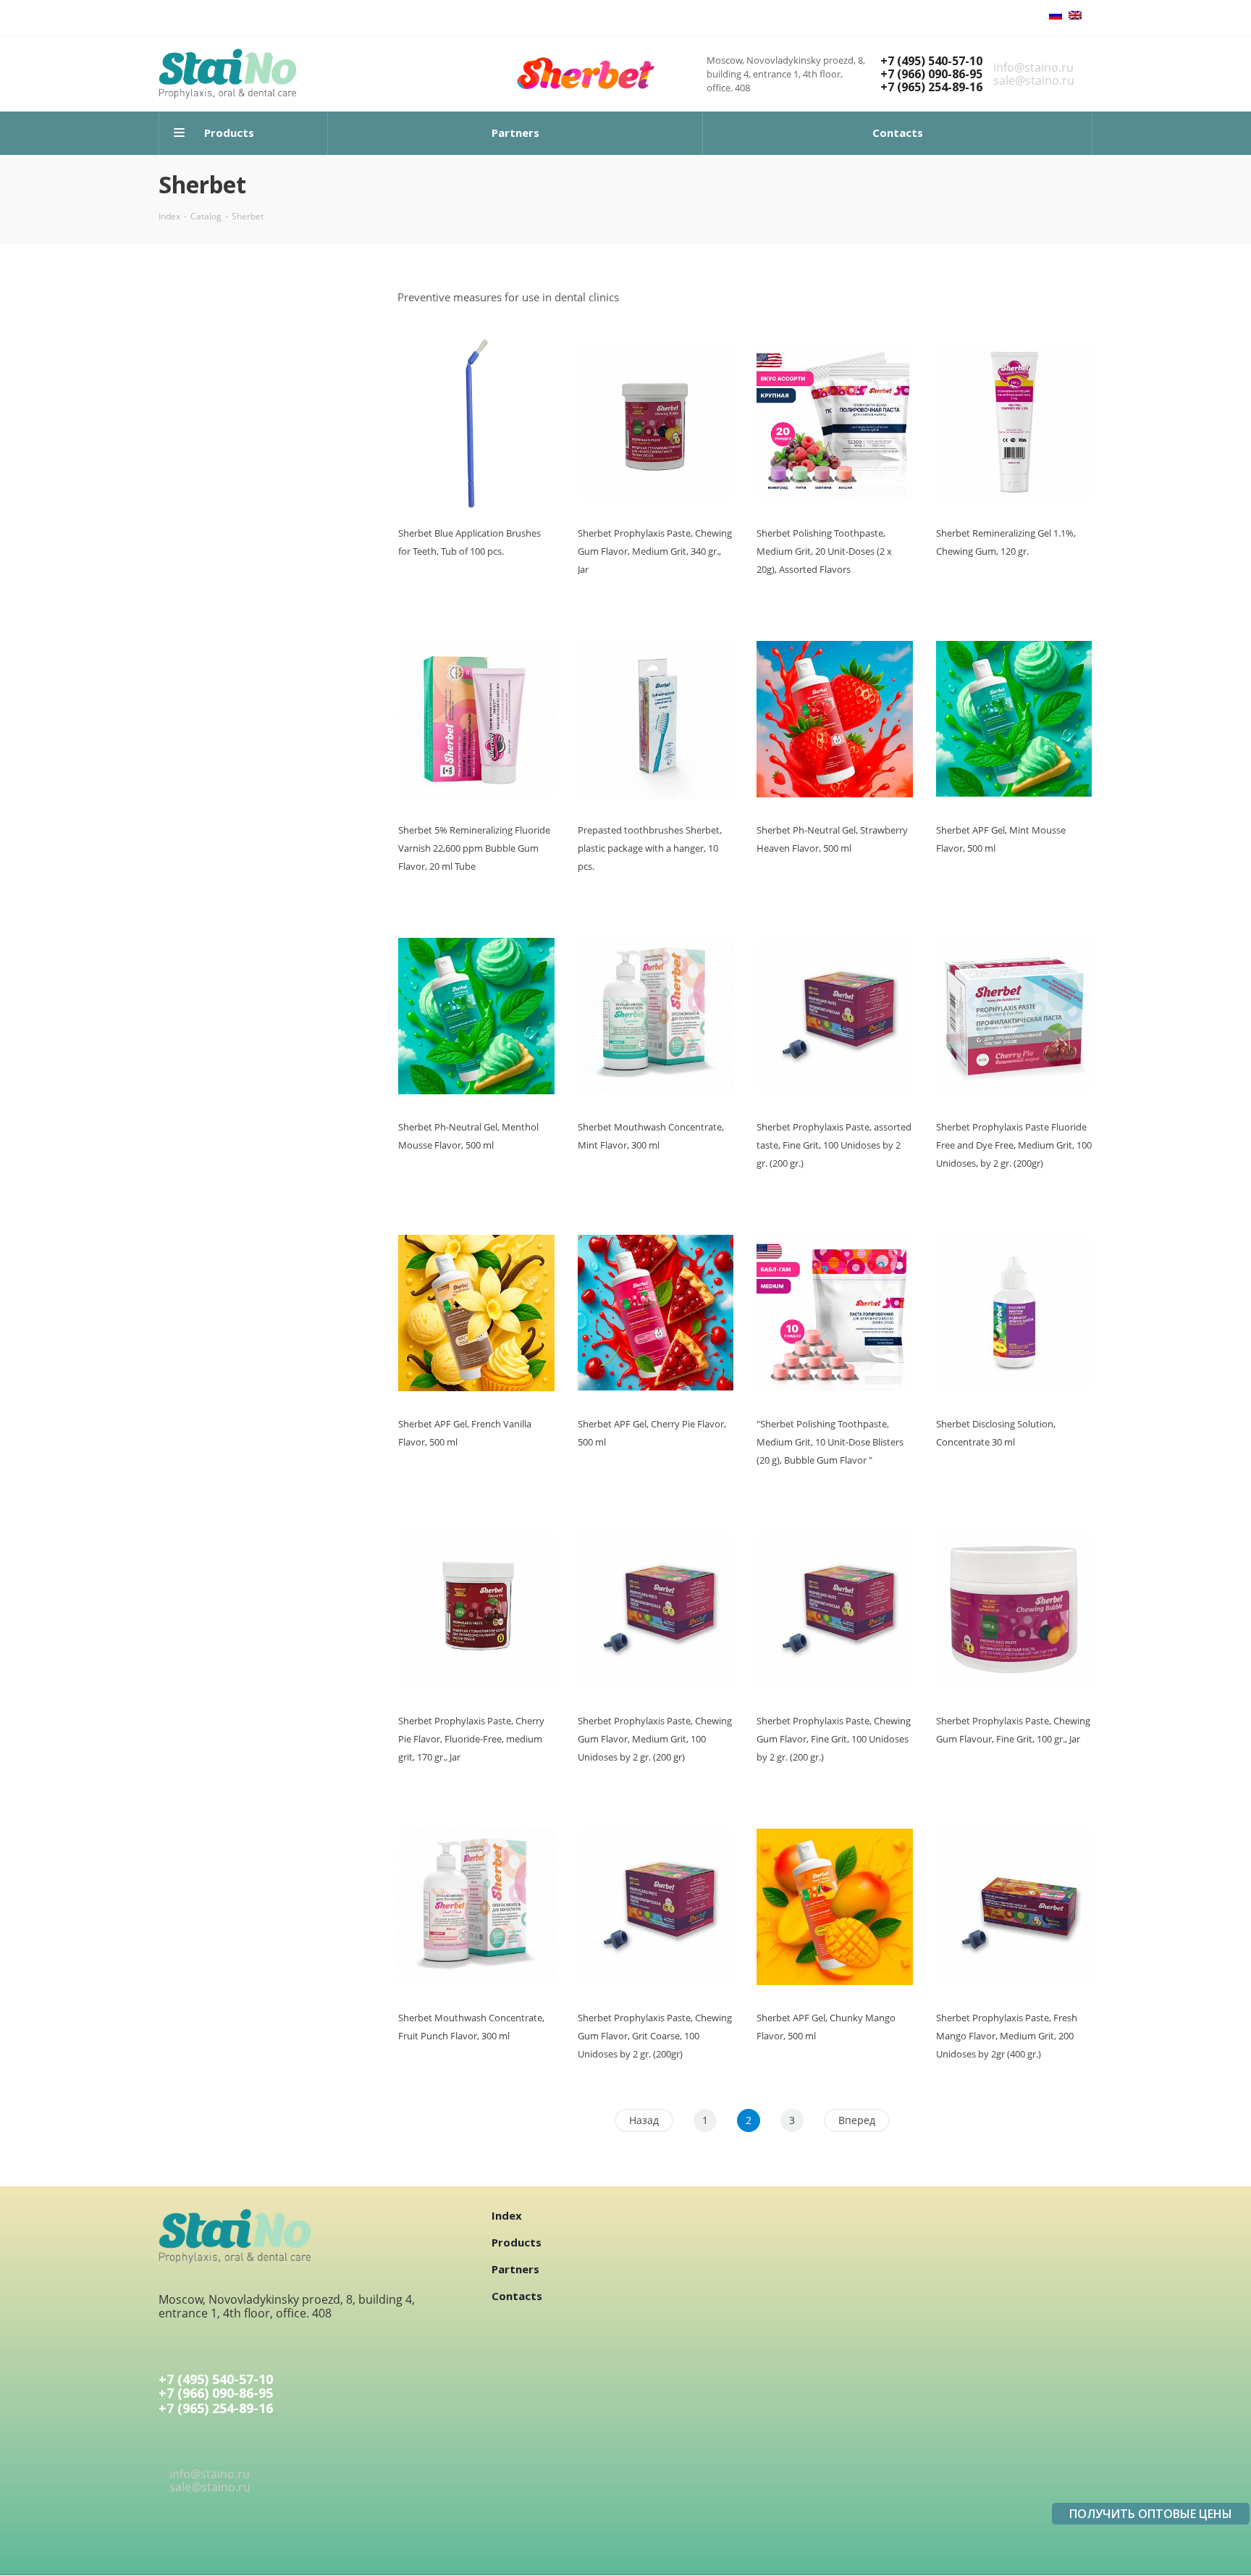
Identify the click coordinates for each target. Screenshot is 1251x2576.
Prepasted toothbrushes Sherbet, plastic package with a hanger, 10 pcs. (650, 848)
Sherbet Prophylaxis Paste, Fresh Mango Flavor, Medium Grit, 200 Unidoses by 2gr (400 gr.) (1007, 2036)
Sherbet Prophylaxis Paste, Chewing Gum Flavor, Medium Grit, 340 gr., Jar (655, 551)
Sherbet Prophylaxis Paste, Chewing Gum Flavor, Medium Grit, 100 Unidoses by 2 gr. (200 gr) (655, 1739)
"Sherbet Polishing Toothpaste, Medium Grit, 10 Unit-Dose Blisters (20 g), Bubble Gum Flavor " (830, 1442)
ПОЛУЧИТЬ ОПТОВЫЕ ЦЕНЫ (1151, 2514)
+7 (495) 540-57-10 (931, 61)
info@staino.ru (1033, 67)
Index (507, 2215)
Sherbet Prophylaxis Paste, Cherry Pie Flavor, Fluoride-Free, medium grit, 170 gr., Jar (471, 1739)
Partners (515, 2269)
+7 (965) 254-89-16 (931, 87)
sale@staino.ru (1034, 80)
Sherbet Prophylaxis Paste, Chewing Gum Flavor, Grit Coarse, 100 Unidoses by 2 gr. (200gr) (655, 2036)
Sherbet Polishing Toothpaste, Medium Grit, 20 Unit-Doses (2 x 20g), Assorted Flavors (824, 551)
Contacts (517, 2296)
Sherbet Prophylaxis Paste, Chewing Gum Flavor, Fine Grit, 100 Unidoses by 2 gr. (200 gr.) (834, 1739)
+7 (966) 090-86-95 (931, 74)
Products (517, 2242)
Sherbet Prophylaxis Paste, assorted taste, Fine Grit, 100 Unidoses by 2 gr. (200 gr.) (834, 1145)
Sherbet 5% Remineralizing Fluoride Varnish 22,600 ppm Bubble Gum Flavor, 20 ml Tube (474, 848)
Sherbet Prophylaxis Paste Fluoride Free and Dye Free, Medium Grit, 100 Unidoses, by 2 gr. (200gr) (1014, 1145)
